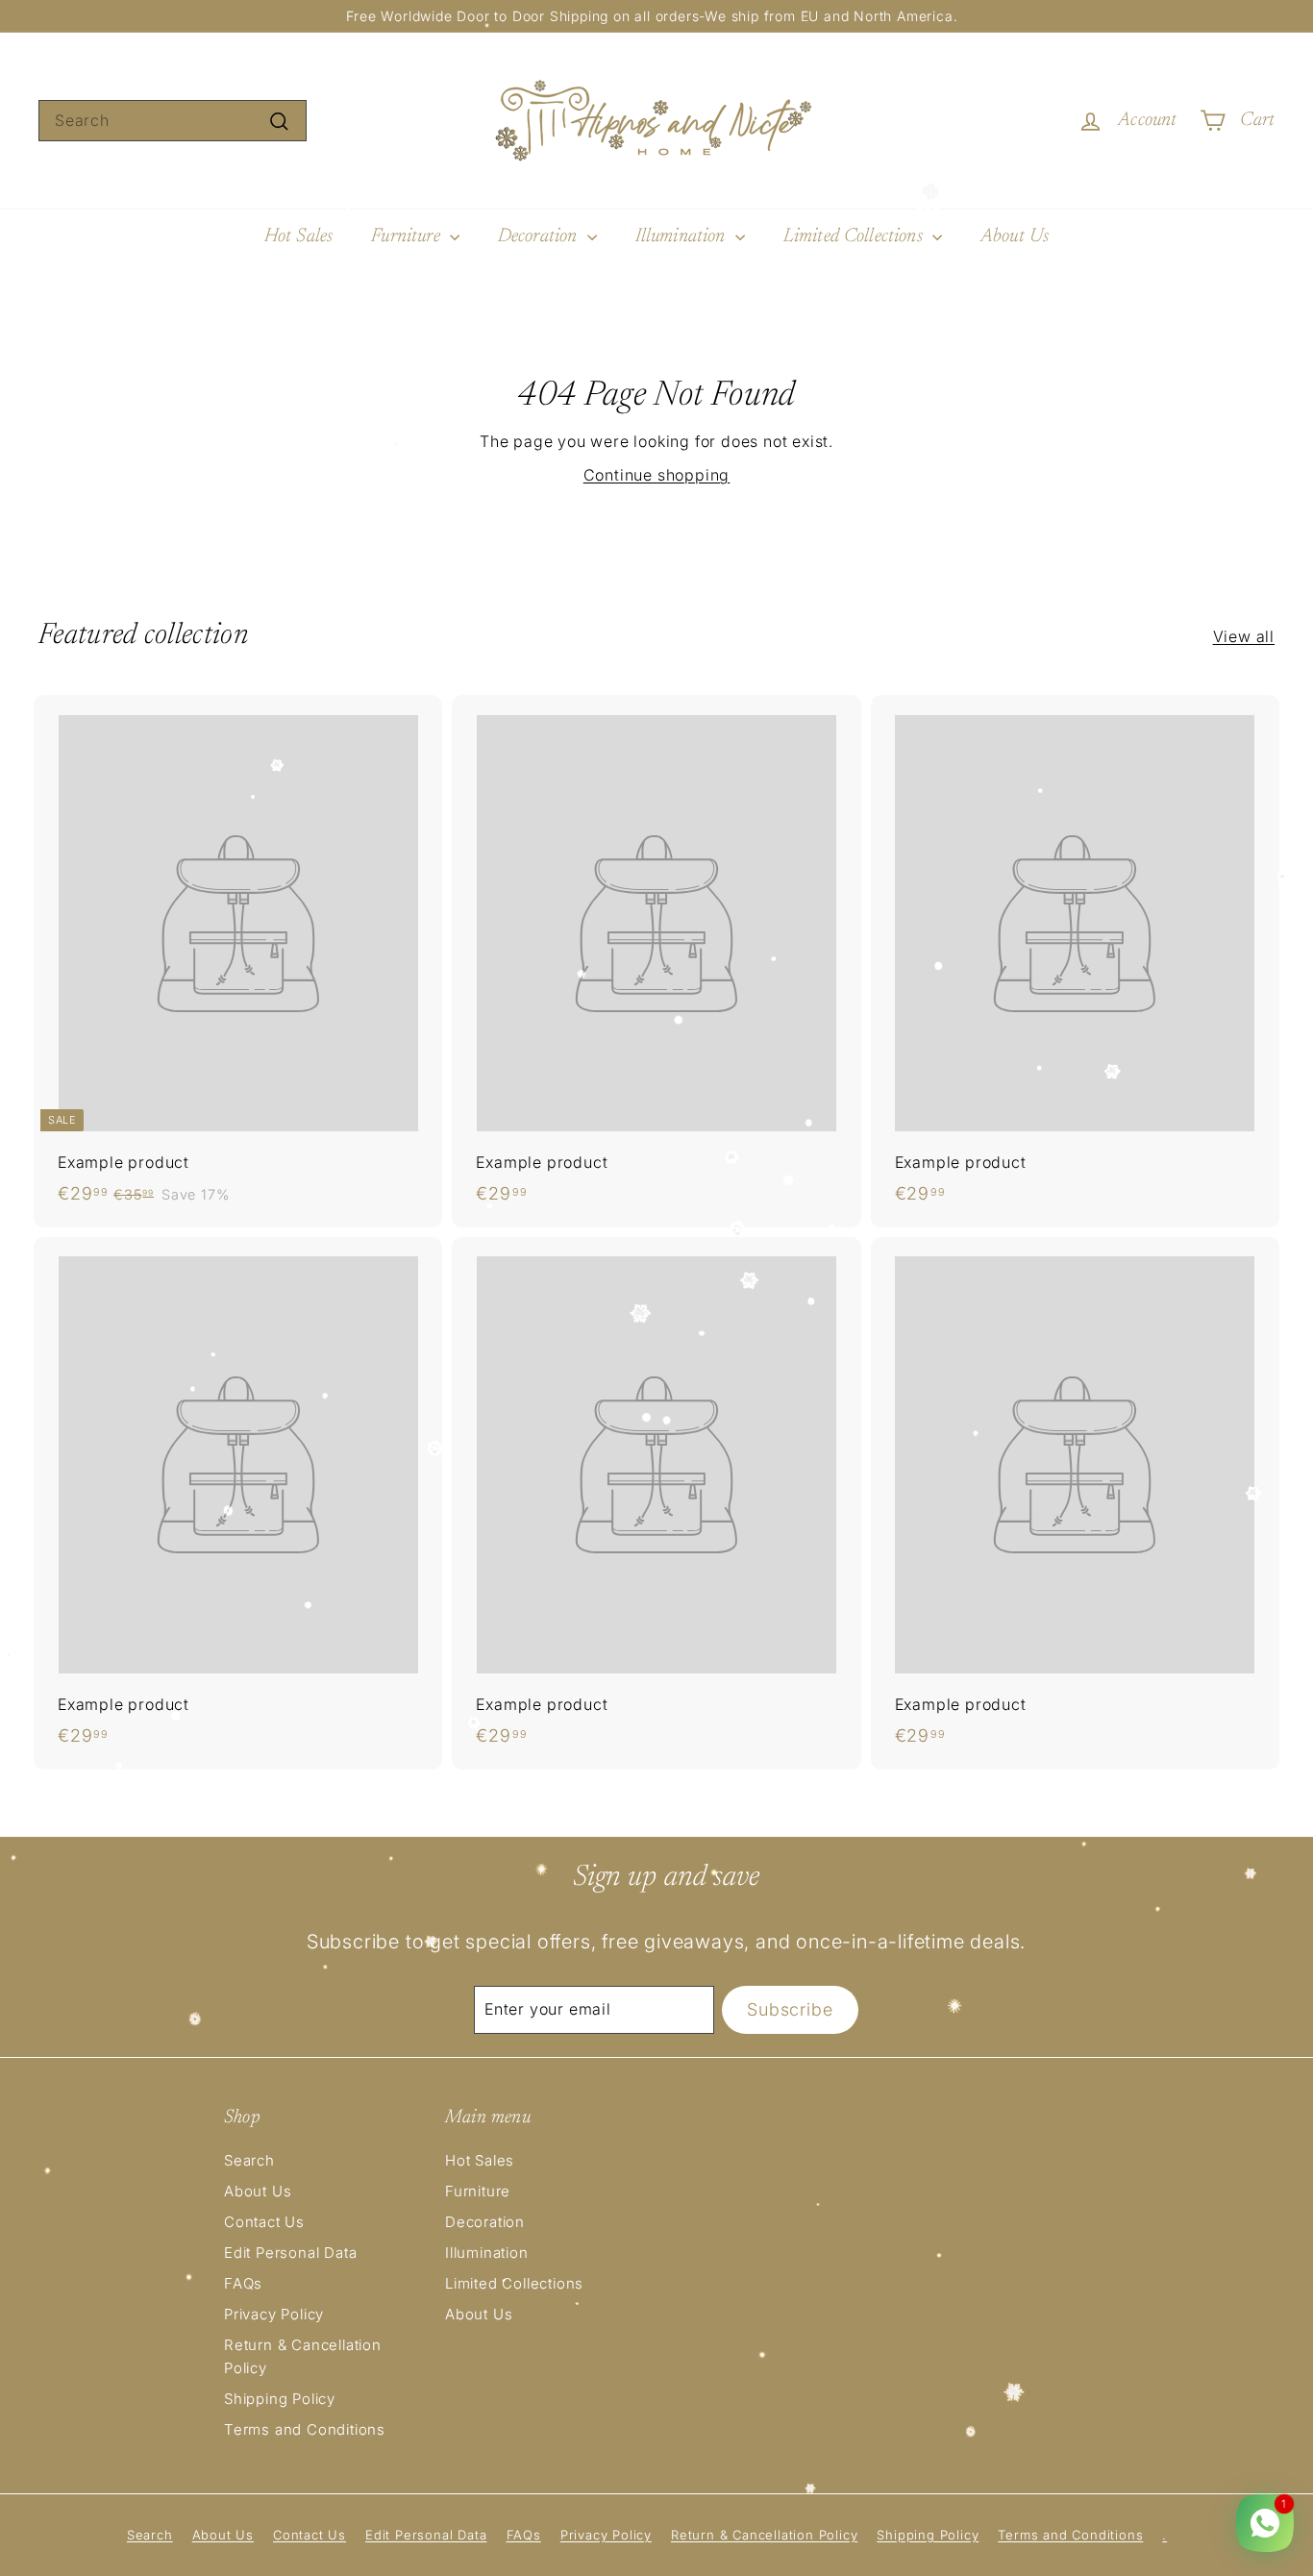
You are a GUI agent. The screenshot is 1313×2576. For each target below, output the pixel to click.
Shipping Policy (280, 2399)
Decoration (540, 236)
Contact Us (264, 2222)
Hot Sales (298, 236)
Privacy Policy (274, 2314)
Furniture (408, 236)
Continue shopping (657, 475)
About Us (1015, 236)
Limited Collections (855, 236)
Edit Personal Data (290, 2253)
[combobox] (173, 121)
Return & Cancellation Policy (303, 2356)
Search (249, 2160)
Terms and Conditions (305, 2429)
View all (1244, 636)
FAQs (243, 2283)
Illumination (683, 236)
